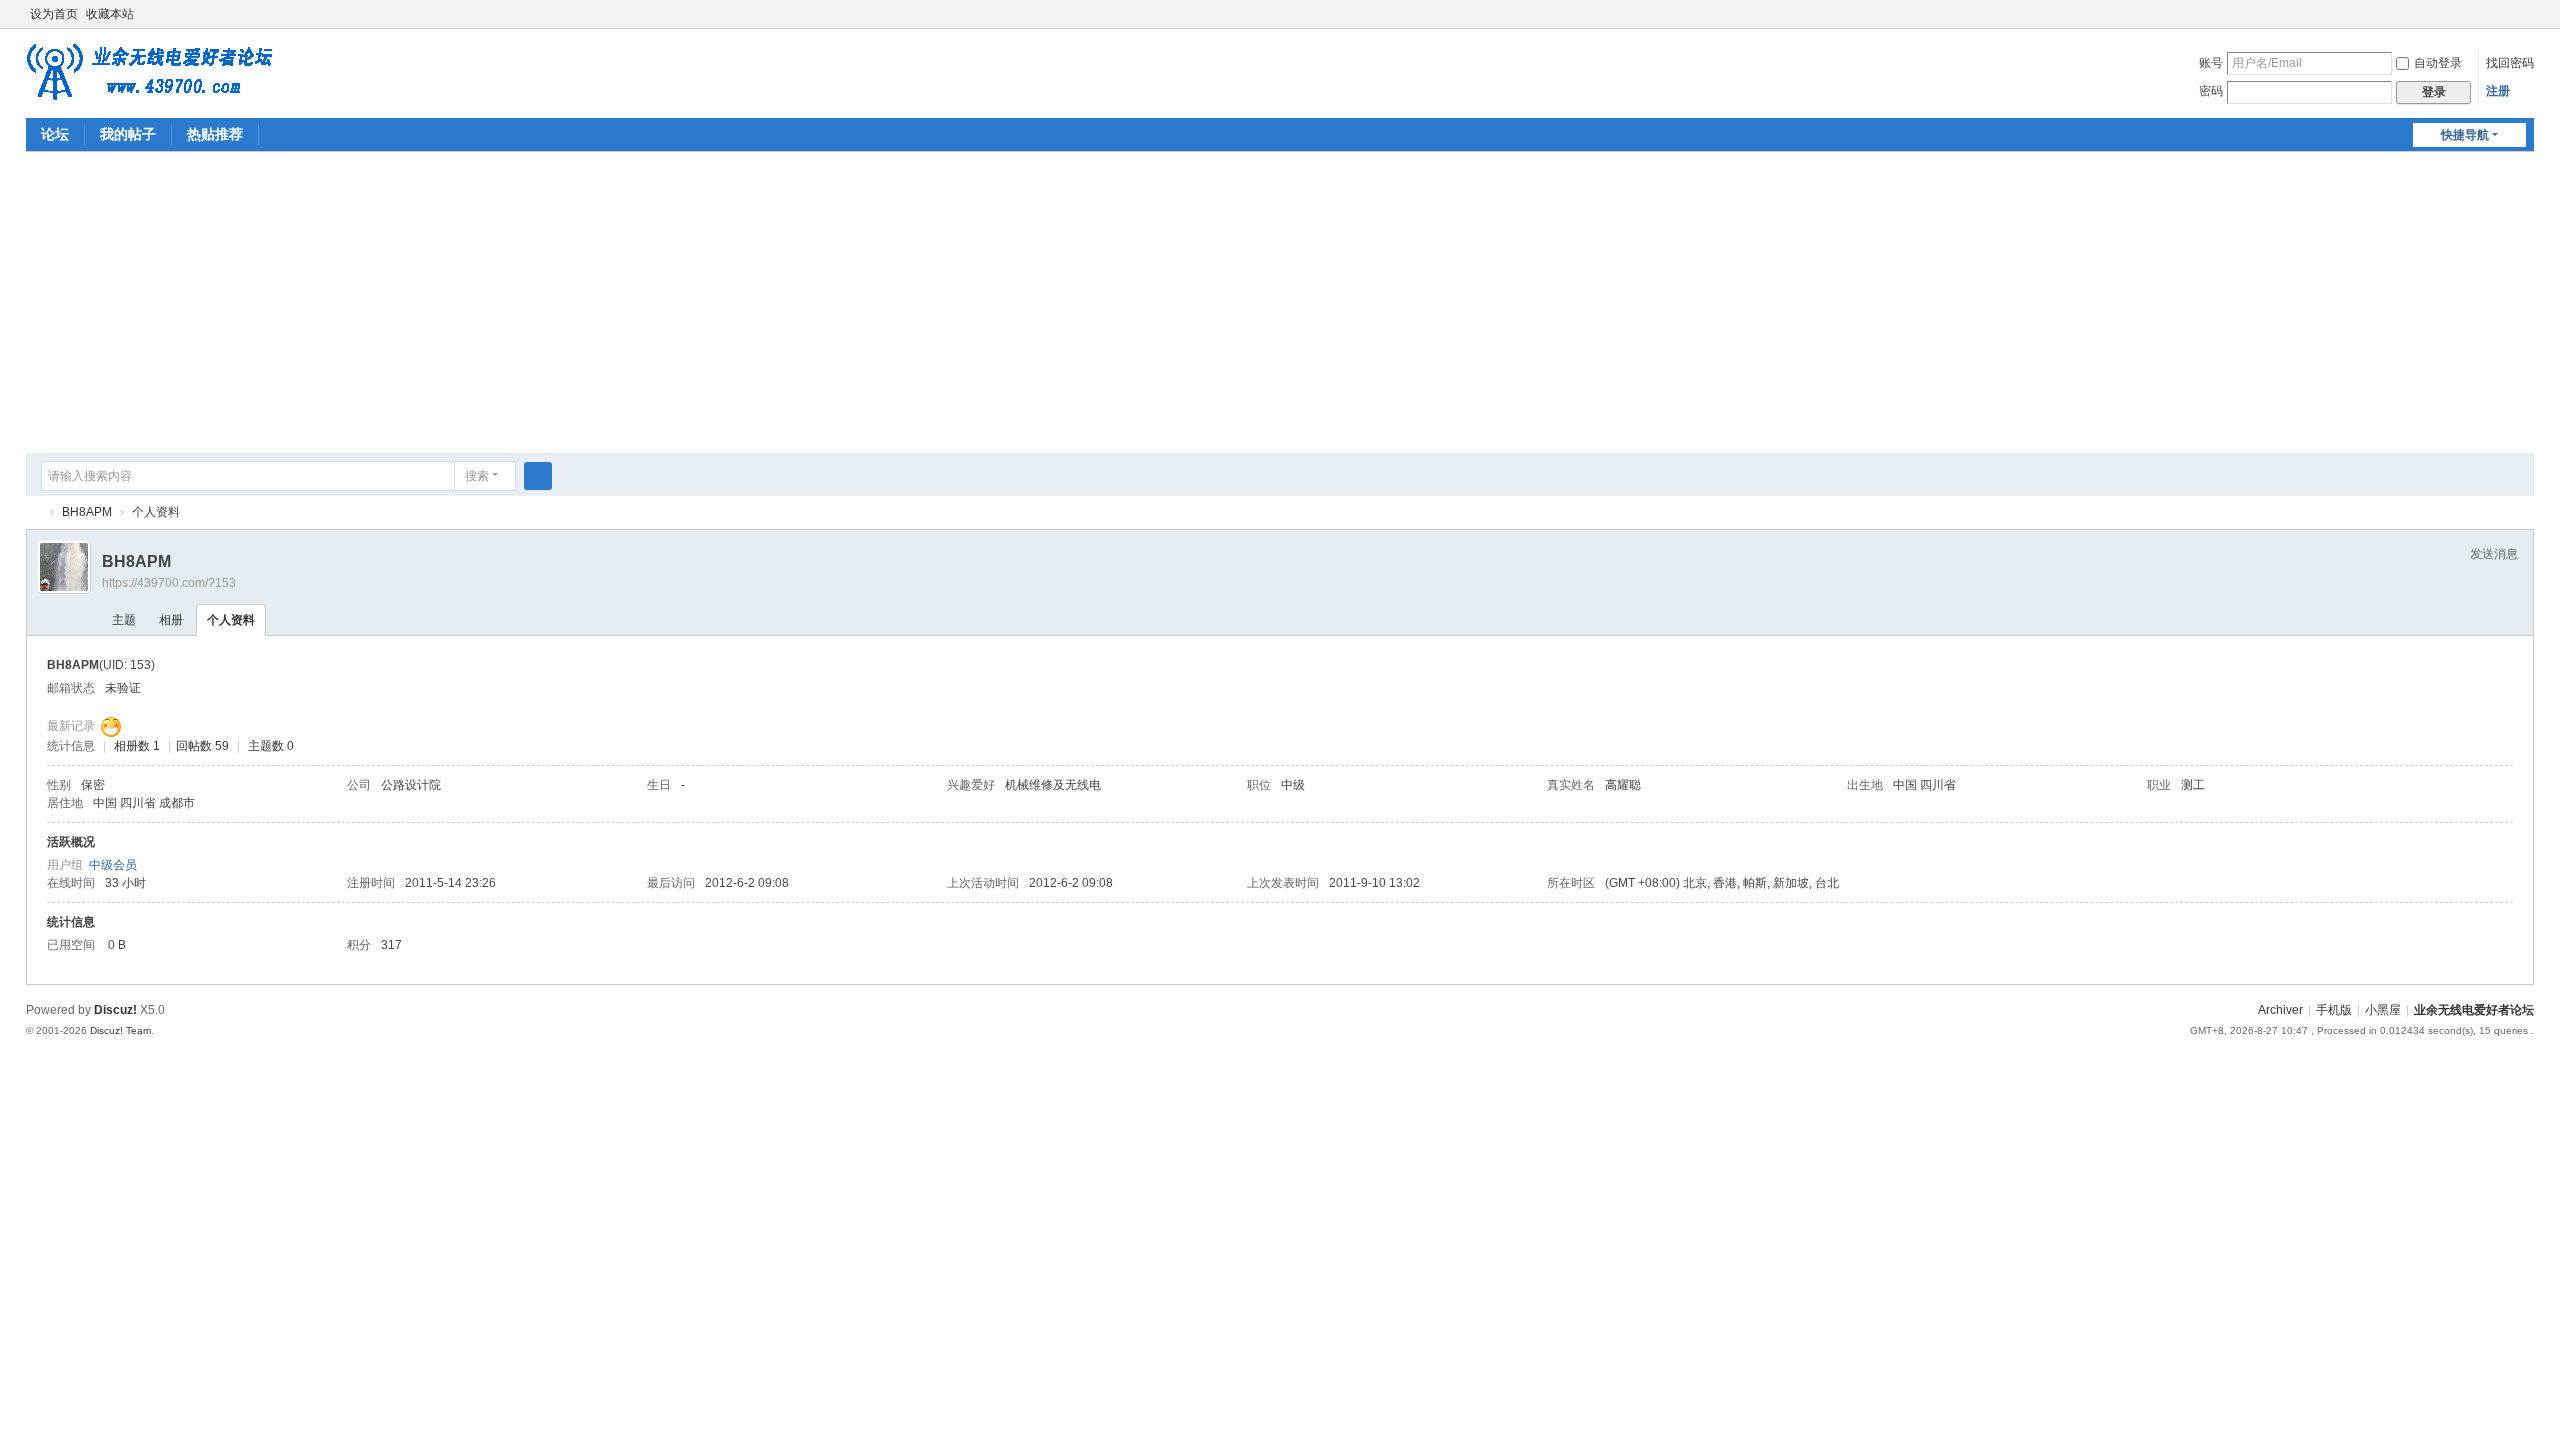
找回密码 (2510, 63)
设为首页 (54, 14)
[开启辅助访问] (2506, 14)
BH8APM (87, 512)
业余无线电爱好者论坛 (34, 512)
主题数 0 (271, 746)
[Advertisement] (1280, 302)
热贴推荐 (215, 134)
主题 (124, 620)
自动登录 (2438, 63)
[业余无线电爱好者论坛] (159, 72)
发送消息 (2494, 554)
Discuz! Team (120, 1030)
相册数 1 (137, 746)
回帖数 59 (202, 746)
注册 (2498, 91)
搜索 (477, 476)
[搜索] (538, 476)
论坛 (55, 134)
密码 (2211, 91)
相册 (171, 620)
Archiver (2280, 1010)
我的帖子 (128, 134)
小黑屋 (2383, 1010)
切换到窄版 (2525, 22)
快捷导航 (2465, 135)
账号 (2211, 63)
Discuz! (115, 1010)
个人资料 (231, 620)
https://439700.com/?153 (169, 583)
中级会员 (113, 865)
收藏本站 (110, 14)
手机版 (2334, 1010)
